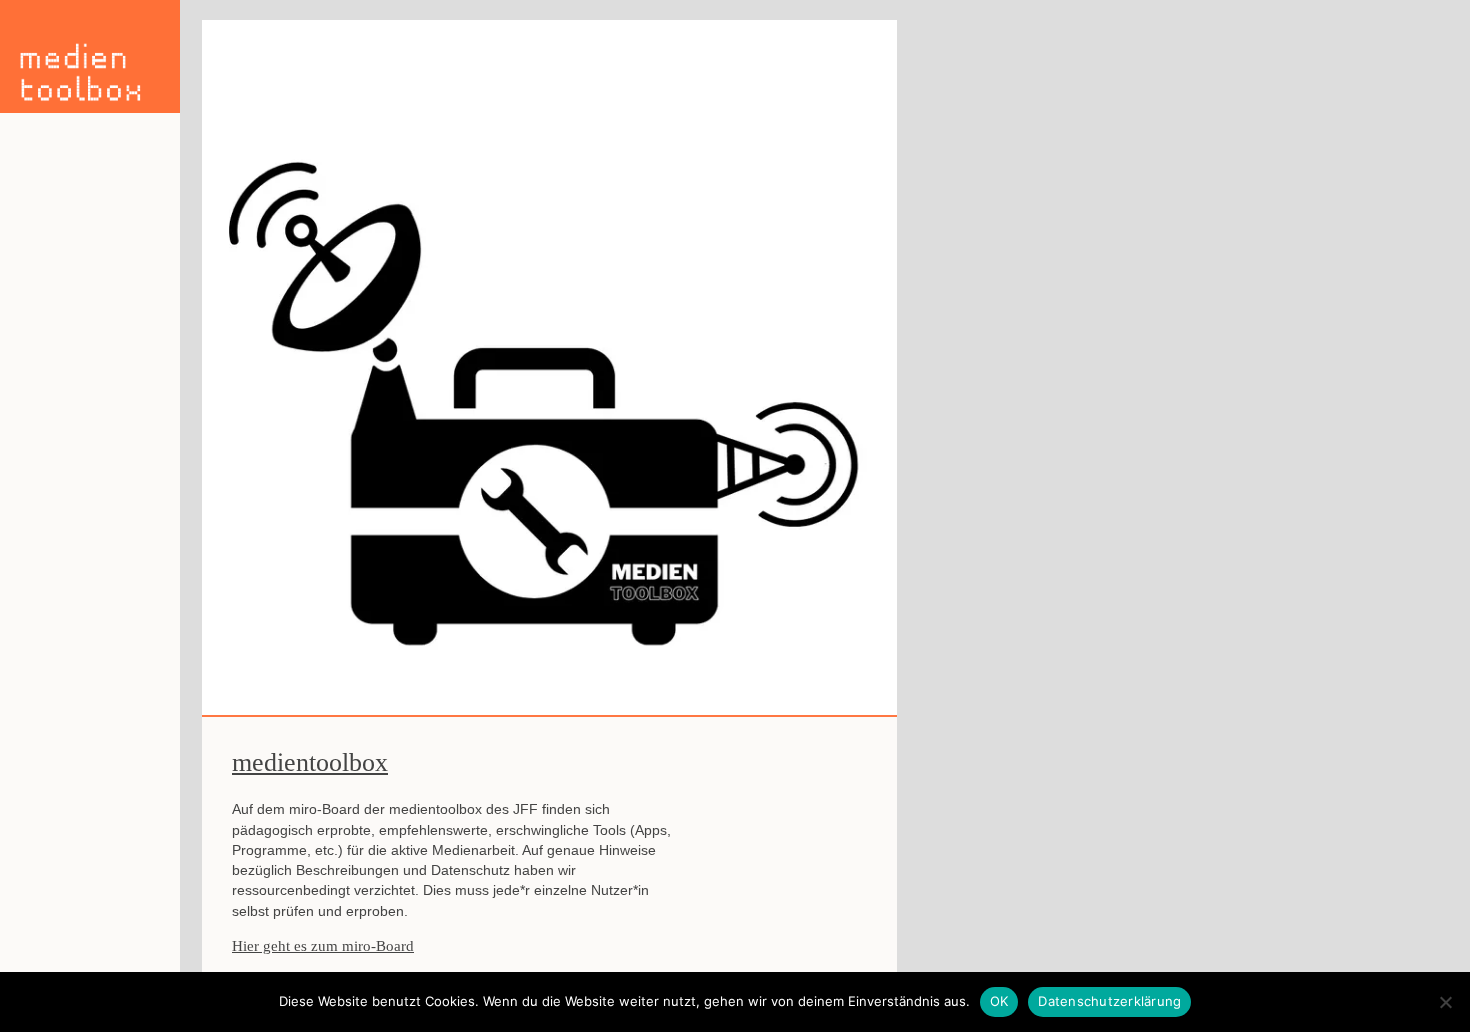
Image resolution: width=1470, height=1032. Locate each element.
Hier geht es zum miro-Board (323, 946)
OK (999, 1001)
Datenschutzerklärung (1109, 1001)
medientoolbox (310, 762)
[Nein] (1445, 1002)
